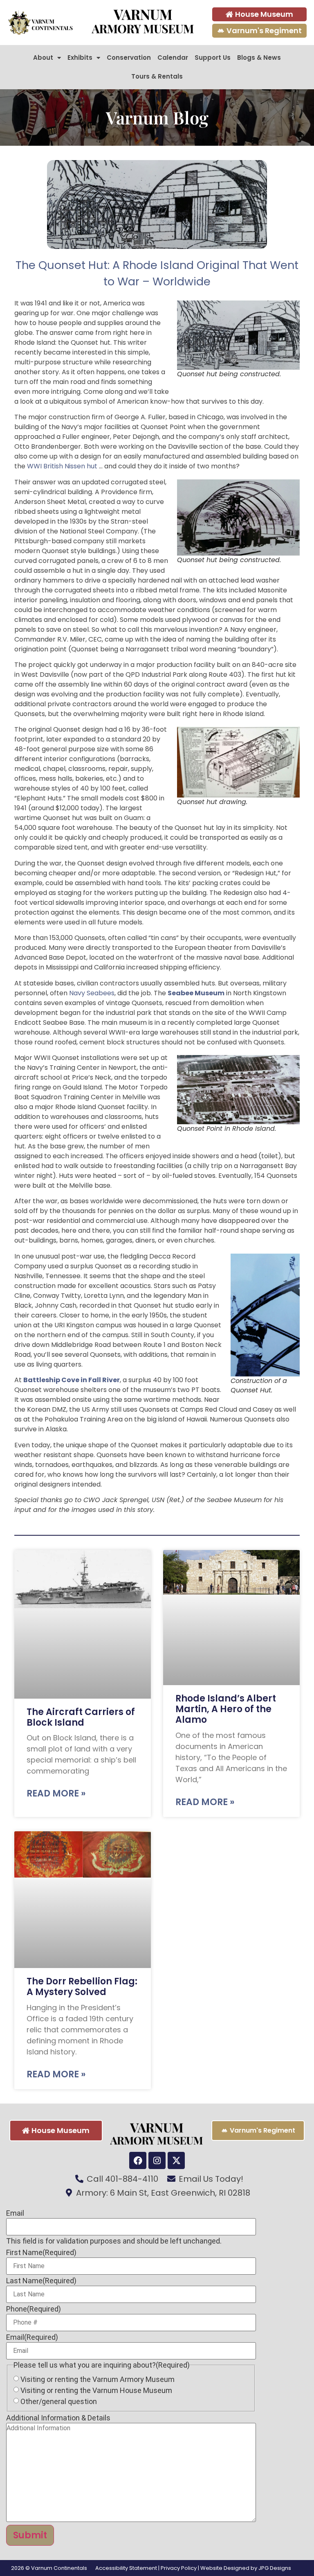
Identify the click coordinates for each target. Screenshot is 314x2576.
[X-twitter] (176, 2160)
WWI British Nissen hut (62, 466)
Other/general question (59, 2402)
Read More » (56, 1793)
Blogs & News (259, 58)
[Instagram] (157, 2160)
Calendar (173, 58)
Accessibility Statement (126, 2568)
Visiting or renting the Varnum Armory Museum (98, 2379)
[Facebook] (138, 2160)
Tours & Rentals (157, 76)
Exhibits (80, 58)
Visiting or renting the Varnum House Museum (96, 2391)
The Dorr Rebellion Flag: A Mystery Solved (82, 1987)
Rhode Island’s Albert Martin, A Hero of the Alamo (226, 1709)
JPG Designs (275, 2568)
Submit (30, 2535)
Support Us (213, 58)
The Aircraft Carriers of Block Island (81, 1717)
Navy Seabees (92, 993)
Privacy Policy (179, 2568)
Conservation (129, 58)
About (43, 58)
